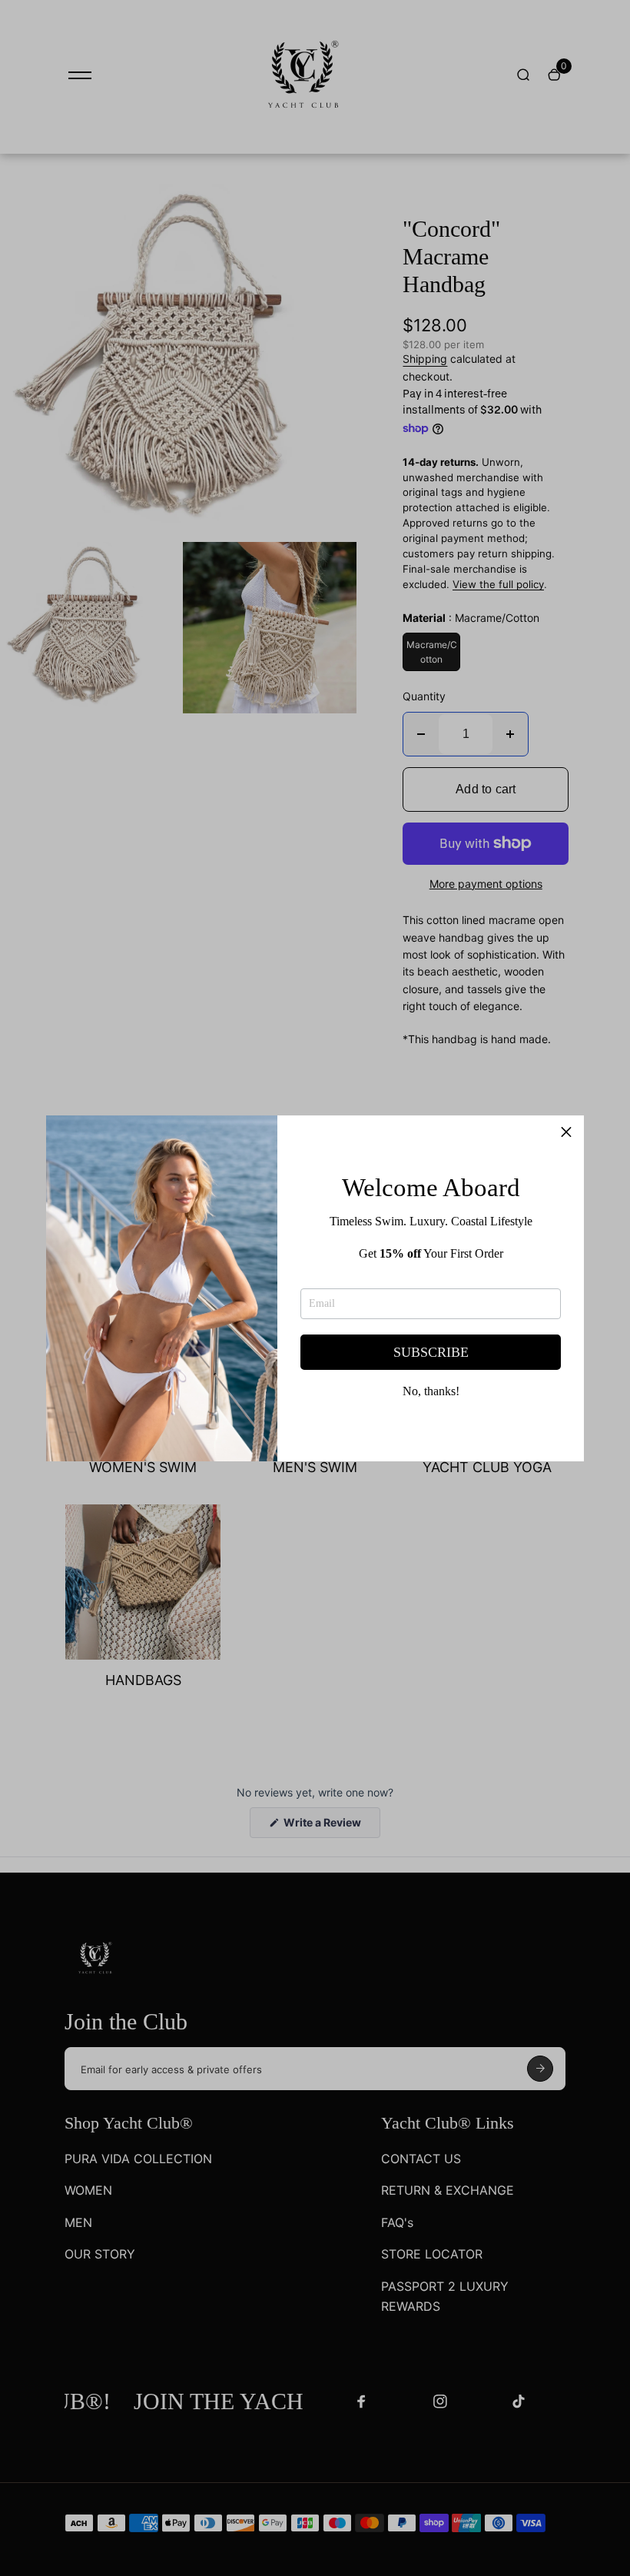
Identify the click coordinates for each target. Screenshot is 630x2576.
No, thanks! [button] (431, 1391)
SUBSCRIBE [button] (431, 1352)
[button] (566, 1133)
